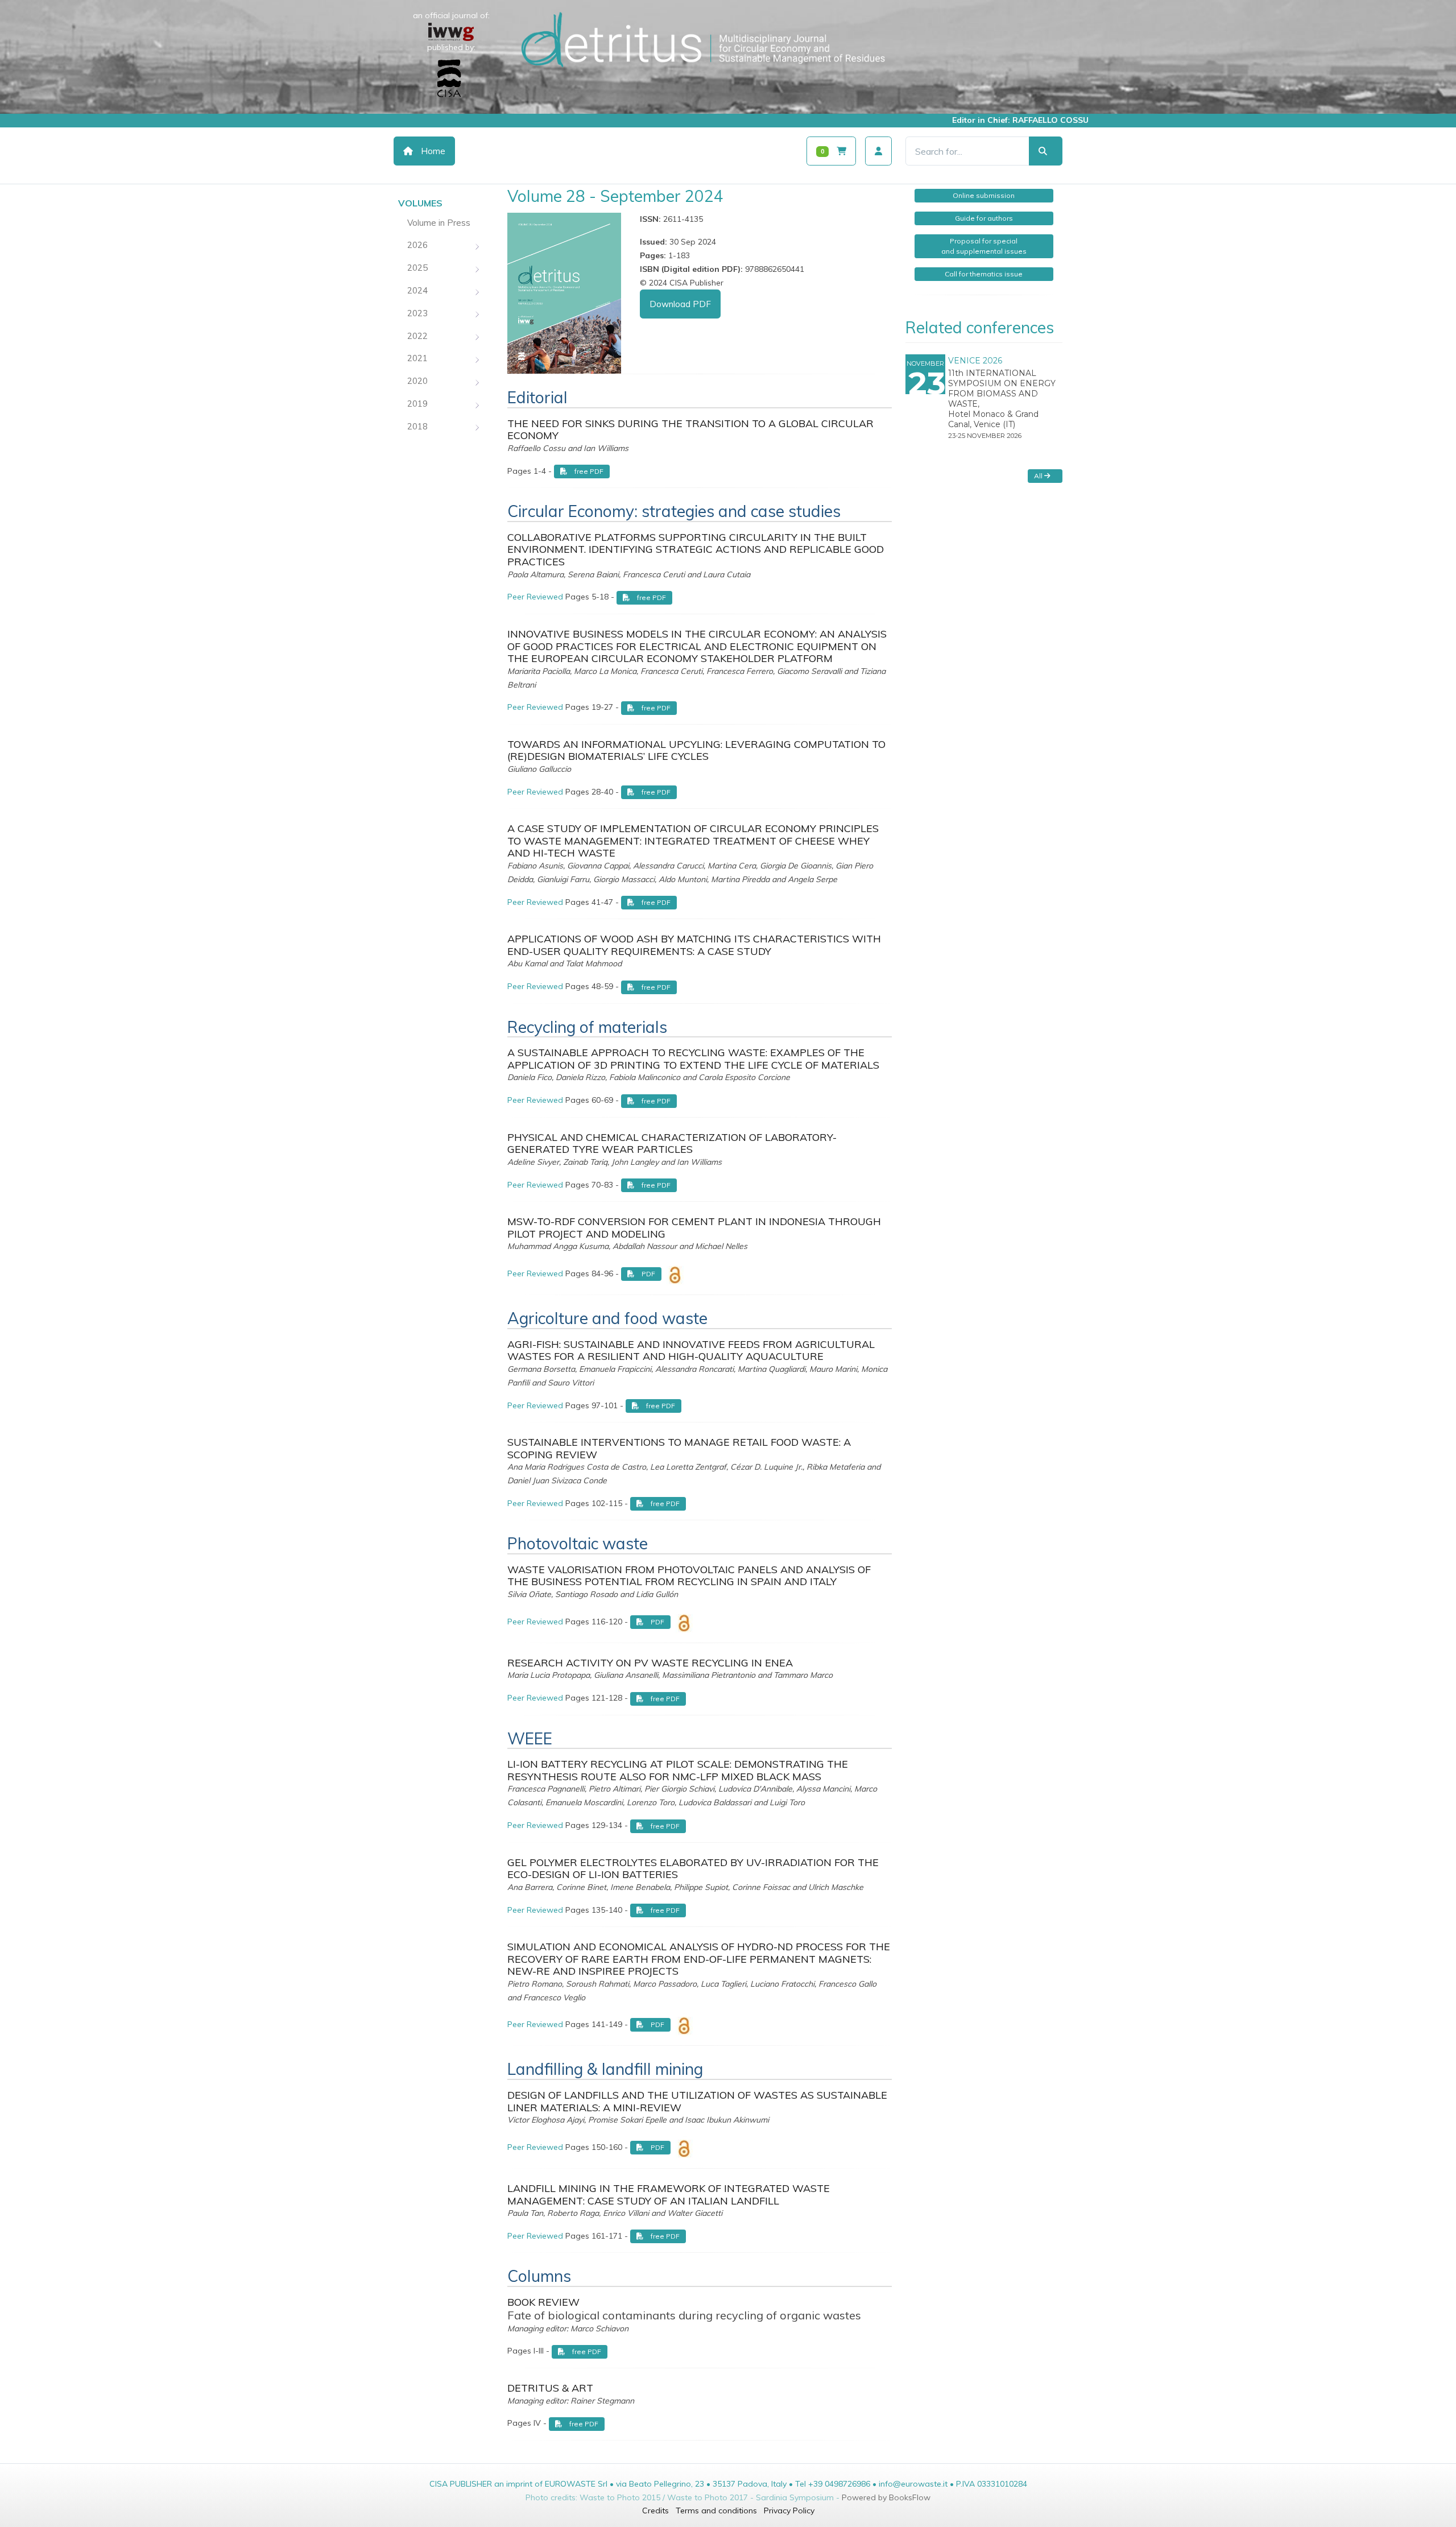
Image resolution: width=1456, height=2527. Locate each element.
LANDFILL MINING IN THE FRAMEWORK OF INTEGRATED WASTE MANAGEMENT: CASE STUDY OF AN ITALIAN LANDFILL (669, 2195)
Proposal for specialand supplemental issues (984, 246)
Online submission (984, 195)
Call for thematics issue (984, 274)
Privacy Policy (789, 2511)
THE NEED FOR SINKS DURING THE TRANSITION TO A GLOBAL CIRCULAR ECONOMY (690, 430)
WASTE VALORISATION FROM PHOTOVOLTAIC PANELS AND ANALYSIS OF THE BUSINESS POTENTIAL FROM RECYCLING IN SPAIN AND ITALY (689, 1576)
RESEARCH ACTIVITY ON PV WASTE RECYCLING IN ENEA (650, 1663)
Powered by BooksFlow (886, 2497)
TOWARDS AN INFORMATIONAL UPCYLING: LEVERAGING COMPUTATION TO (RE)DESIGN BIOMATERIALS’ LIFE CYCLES (696, 750)
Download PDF (680, 304)
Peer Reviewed (535, 597)
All (1039, 476)
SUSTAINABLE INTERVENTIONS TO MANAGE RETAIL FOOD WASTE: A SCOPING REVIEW (679, 1448)
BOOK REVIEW (543, 2302)
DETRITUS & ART (550, 2388)
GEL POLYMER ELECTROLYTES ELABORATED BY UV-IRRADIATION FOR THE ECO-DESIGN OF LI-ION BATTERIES (693, 1869)
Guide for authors (984, 218)
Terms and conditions (716, 2511)
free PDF (588, 471)
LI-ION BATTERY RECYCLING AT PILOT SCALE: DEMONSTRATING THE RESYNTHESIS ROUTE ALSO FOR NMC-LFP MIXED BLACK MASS (678, 1770)
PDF (648, 1274)
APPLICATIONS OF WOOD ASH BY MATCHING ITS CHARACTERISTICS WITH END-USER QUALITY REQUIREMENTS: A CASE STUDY (694, 945)
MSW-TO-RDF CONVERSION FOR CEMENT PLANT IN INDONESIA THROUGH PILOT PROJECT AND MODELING (694, 1228)
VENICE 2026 (975, 361)
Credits (655, 2511)
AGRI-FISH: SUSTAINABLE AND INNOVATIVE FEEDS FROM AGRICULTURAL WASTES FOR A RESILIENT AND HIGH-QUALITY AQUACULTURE (691, 1351)
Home (432, 151)
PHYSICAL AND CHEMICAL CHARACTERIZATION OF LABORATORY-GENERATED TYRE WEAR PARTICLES (672, 1143)
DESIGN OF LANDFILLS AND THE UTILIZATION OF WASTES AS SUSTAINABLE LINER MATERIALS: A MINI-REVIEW (697, 2101)
